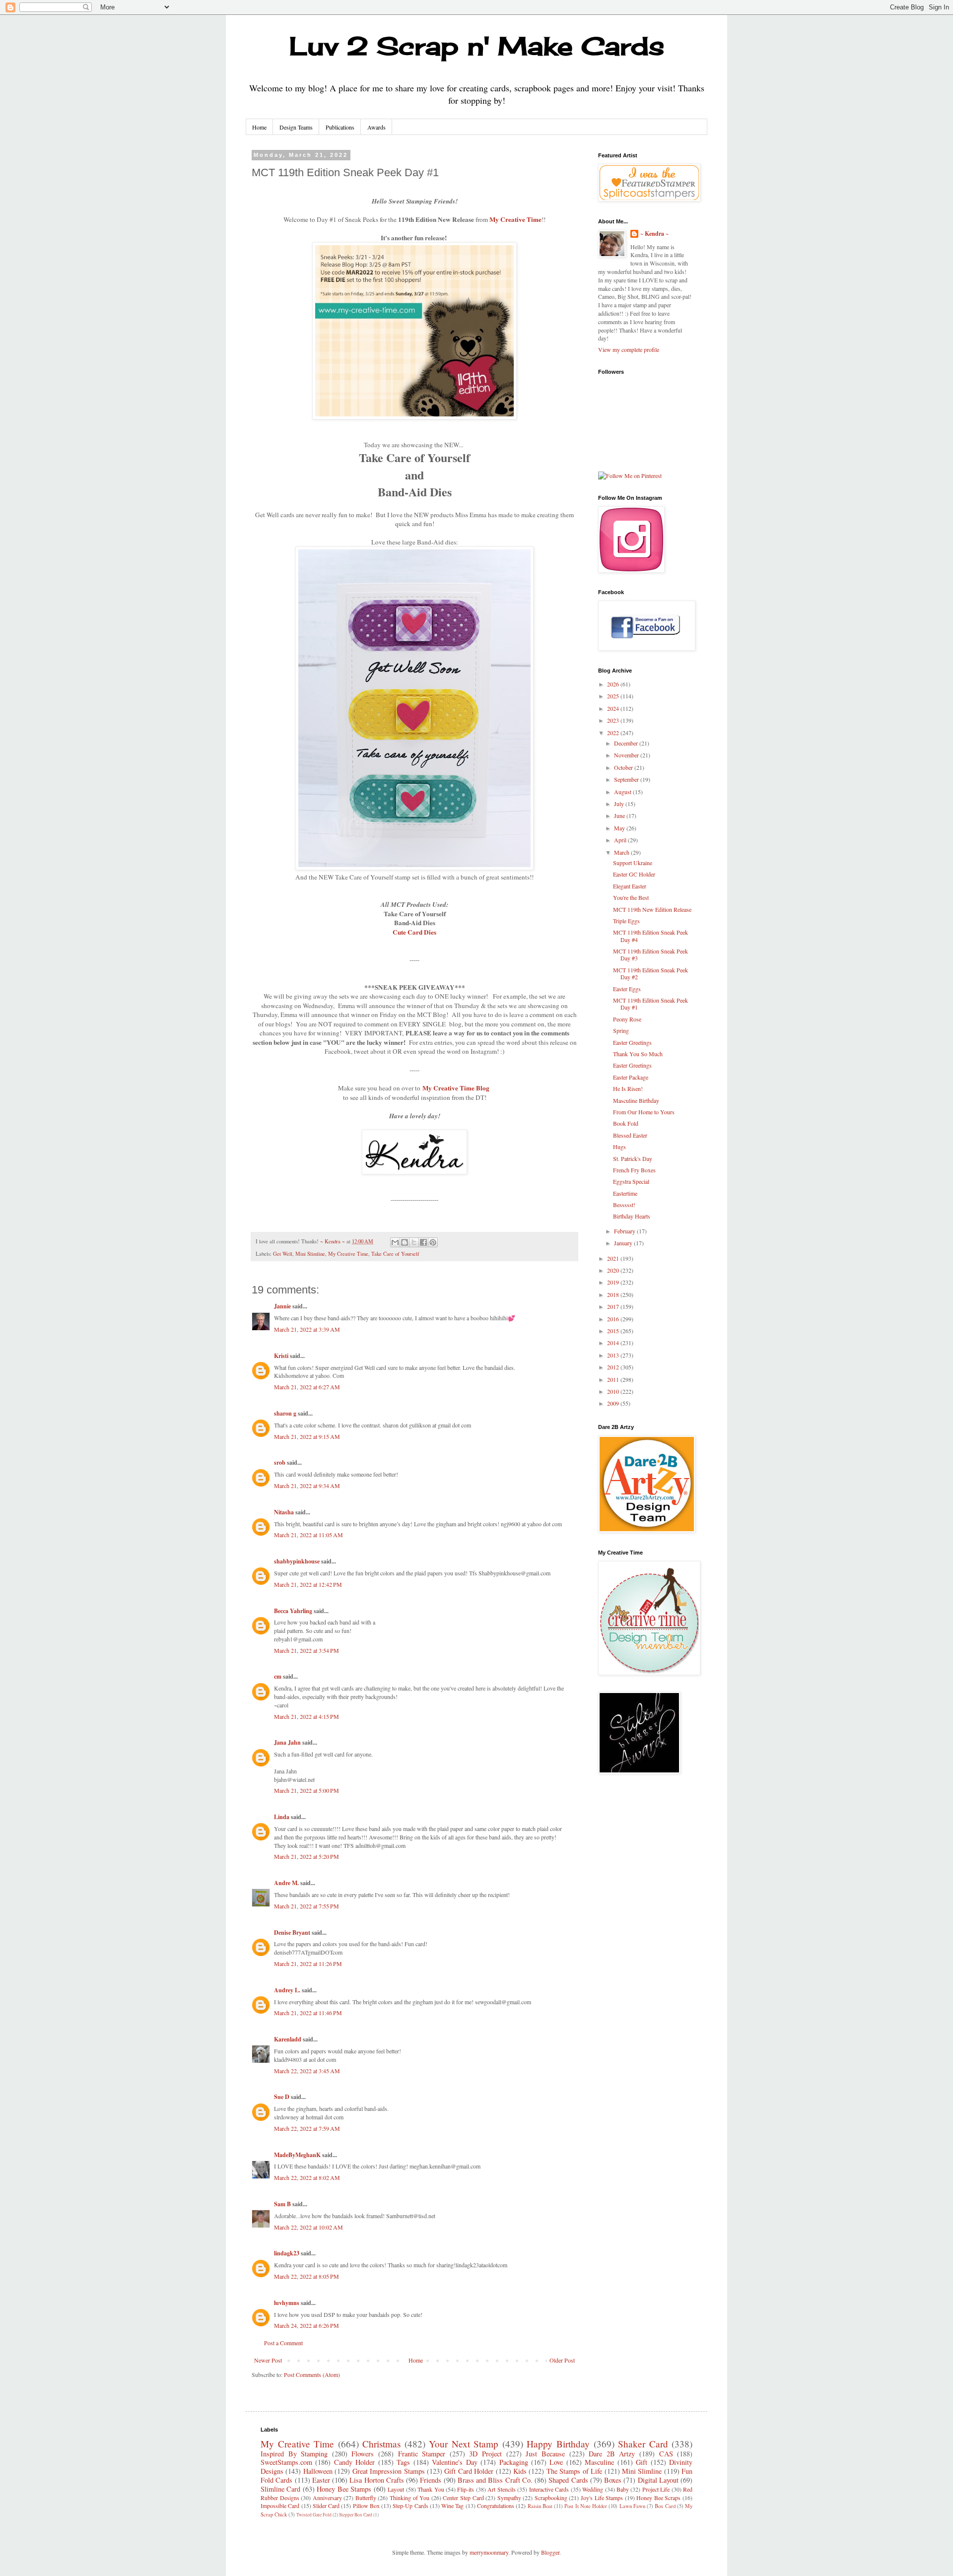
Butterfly (366, 2498)
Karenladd (288, 2039)
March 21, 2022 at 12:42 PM (308, 1584)
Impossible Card (280, 2506)
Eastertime (625, 1193)
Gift (642, 2462)
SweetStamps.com (286, 2462)
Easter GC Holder (634, 874)
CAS (666, 2454)
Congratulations (496, 2506)
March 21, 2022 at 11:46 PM (308, 2013)
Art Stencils (501, 2489)
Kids (520, 2471)
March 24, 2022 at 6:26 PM (306, 2325)
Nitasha (284, 1512)
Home (259, 127)
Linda (282, 1817)
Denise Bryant (292, 1932)
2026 (614, 684)
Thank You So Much (638, 1054)
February (625, 1231)
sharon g (285, 1413)
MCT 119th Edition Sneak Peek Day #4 (650, 936)
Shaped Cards (568, 2480)
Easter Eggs (627, 989)
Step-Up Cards (410, 2506)
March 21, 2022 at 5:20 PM (306, 1856)
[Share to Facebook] (423, 1242)
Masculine (599, 2462)
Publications (340, 127)
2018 (614, 1294)
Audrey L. (287, 1990)
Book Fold (626, 1123)
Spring (621, 1030)
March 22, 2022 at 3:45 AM (307, 2071)
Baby (623, 2489)
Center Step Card (463, 2498)
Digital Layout (658, 2480)
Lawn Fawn (632, 2506)
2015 (614, 1331)
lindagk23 (287, 2253)
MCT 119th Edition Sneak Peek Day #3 (650, 954)
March (622, 852)
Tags (403, 2462)
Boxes (613, 2480)
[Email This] (395, 1242)
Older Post (562, 2360)
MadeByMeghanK (297, 2155)
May (620, 828)
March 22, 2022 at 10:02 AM (308, 2227)
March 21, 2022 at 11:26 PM (308, 1964)
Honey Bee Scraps (658, 2498)
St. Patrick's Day (633, 1158)
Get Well (283, 1254)
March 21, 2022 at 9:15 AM (307, 1436)
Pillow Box (366, 2506)
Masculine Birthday (636, 1100)
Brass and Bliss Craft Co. (495, 2480)
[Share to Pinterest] (433, 1242)
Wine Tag (452, 2506)
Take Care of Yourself (395, 1254)
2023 (614, 720)
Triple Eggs (626, 921)
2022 (614, 733)
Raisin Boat (540, 2506)
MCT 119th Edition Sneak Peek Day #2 (650, 973)
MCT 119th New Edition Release (652, 909)
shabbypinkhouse (297, 1561)
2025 (614, 696)
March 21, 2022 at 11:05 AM (308, 1535)
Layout (396, 2489)
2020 (614, 1270)
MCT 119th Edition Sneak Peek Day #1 (650, 1004)
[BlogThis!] (405, 1242)
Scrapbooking (551, 2498)
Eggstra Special (631, 1181)
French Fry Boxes (634, 1170)
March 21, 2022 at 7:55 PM (306, 1906)
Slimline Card (280, 2489)
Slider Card (326, 2506)
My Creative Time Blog (456, 1088)
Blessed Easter (630, 1135)
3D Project (485, 2454)
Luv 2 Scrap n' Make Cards (477, 46)
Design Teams (296, 127)
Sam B (282, 2204)
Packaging (514, 2462)
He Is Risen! (628, 1088)
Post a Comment (283, 2343)
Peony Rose (627, 1019)
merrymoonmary (489, 2552)
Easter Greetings (632, 1042)
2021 (614, 1258)
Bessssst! (624, 1205)
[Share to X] (414, 1242)
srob (280, 1462)
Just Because (545, 2454)
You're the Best (631, 897)
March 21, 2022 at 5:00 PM (306, 1790)
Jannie (282, 1306)
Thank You (431, 2489)
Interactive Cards (549, 2489)
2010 (614, 1391)
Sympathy (509, 2498)
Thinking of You (409, 2498)
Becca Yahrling (293, 1611)
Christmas (381, 2444)
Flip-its (466, 2489)
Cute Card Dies (414, 932)
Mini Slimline (310, 1254)
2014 (614, 1343)
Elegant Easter (630, 886)
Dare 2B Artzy (612, 2454)
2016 (614, 1319)
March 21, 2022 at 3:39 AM (307, 1329)
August (623, 792)
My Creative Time (515, 219)
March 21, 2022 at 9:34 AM (307, 1486)
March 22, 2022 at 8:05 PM (306, 2276)
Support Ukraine (633, 863)
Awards (376, 127)
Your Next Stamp (464, 2444)
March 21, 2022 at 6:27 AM (307, 1387)
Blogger (550, 2552)
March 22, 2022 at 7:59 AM (307, 2128)
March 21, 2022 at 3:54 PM (306, 1650)
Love (556, 2462)
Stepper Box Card (356, 2515)
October (624, 767)
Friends (431, 2480)
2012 (614, 1367)
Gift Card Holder (469, 2471)
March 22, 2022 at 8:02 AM (307, 2177)
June (620, 815)
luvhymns (287, 2303)
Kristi (281, 1356)
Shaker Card (643, 2444)
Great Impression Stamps (389, 2471)
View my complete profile (629, 349)
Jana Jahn (287, 1742)
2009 (614, 1403)
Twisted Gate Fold (314, 2515)
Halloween (318, 2471)
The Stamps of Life (574, 2471)
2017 (614, 1306)
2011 (614, 1379)
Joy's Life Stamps (602, 2498)
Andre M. (286, 1883)
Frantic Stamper (422, 2454)
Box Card (665, 2506)
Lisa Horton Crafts (377, 2480)
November (627, 755)
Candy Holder (354, 2462)
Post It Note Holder (586, 2506)
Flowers (363, 2454)
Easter (321, 2480)
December (627, 743)
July (620, 804)
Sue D (282, 2097)
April (621, 840)
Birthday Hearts (632, 1216)
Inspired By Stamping (294, 2454)
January (624, 1243)
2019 (614, 1282)
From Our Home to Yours (644, 1112)
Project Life (656, 2489)
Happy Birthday (558, 2444)
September (627, 779)
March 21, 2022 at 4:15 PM (306, 1716)
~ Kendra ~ (654, 234)
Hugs (619, 1147)
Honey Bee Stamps (344, 2489)
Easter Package (631, 1077)
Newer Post (268, 2360)
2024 (614, 708)
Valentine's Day (454, 2462)
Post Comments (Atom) (312, 2374)
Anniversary (327, 2498)
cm (278, 1676)
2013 (614, 1355)
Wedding (593, 2489)
